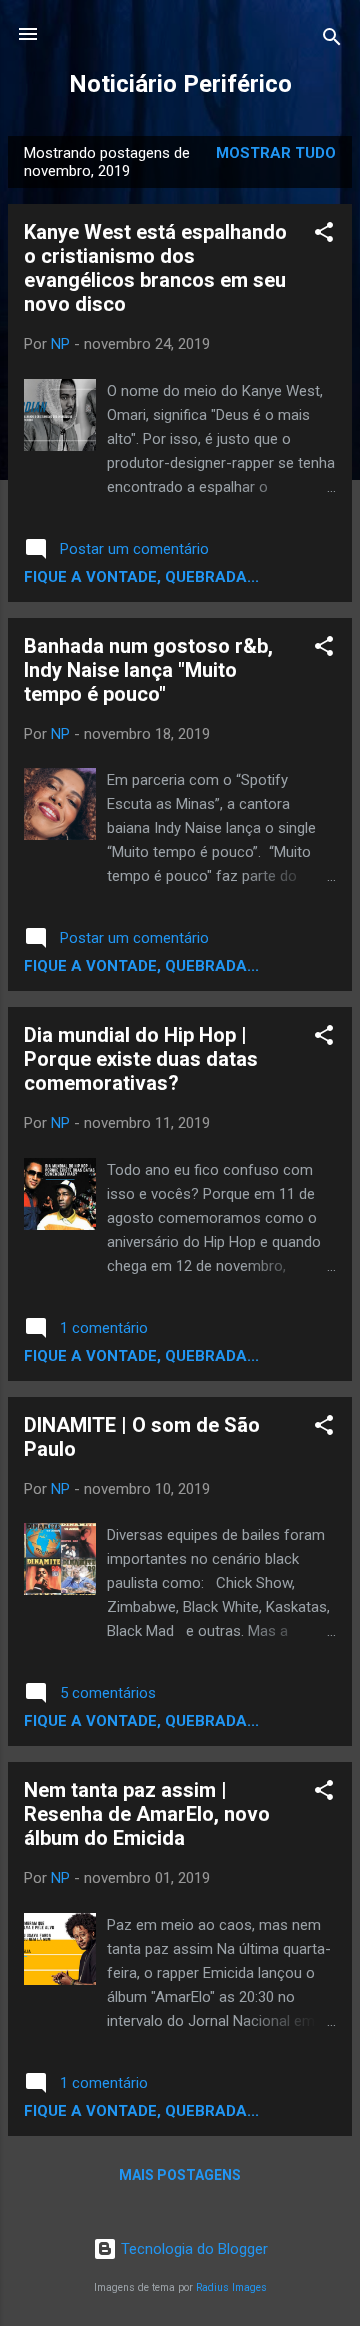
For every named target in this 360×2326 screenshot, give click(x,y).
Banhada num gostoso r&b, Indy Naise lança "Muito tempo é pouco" (148, 670)
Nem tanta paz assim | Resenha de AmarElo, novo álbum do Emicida (147, 1814)
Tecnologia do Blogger (192, 2249)
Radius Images (231, 2287)
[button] (324, 235)
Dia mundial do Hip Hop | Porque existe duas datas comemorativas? (141, 1059)
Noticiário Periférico (180, 84)
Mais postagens (180, 2175)
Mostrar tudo (276, 153)
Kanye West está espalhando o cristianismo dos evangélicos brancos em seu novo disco (155, 268)
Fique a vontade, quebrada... (141, 577)
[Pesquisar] (332, 40)
